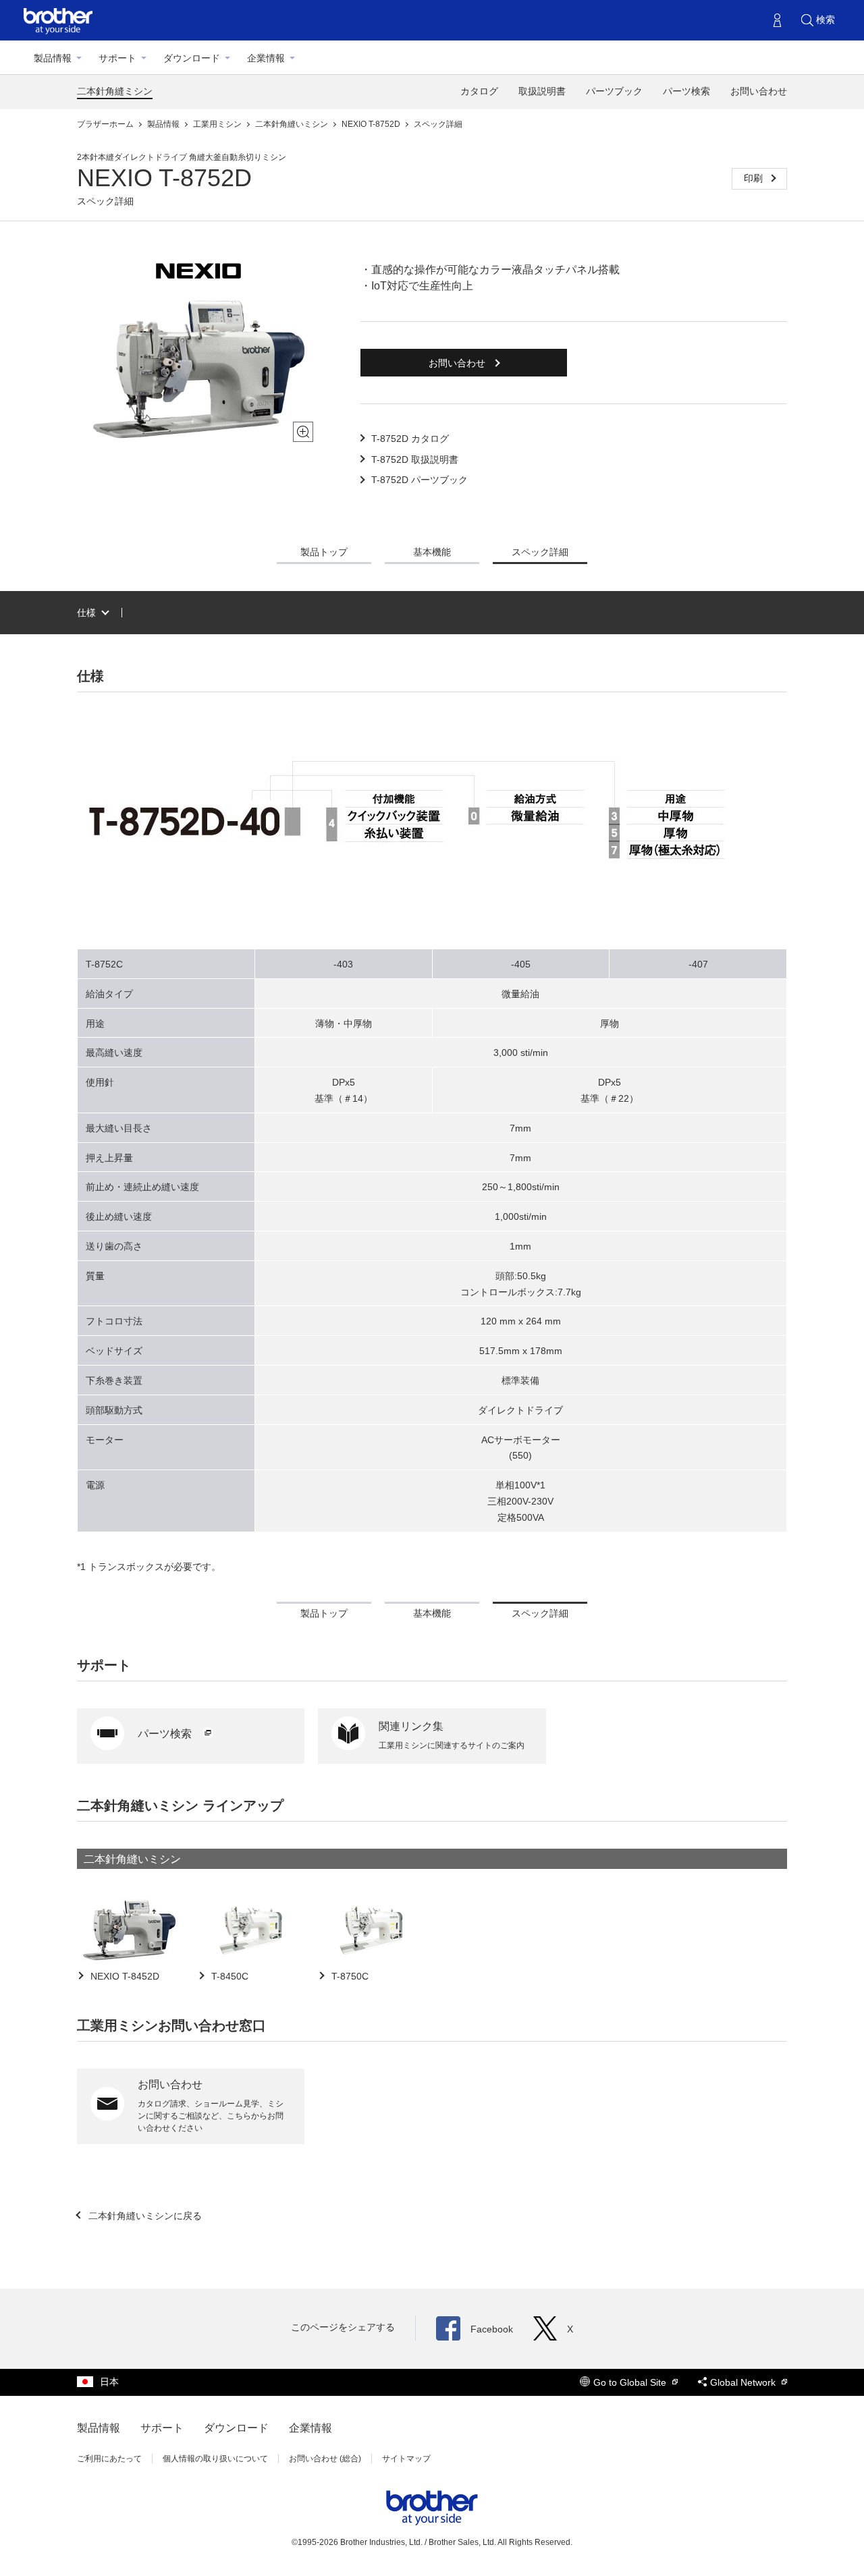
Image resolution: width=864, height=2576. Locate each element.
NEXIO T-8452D (124, 1976)
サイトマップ (406, 2459)
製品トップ (324, 552)
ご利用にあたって (109, 2459)
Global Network (744, 2382)
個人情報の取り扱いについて (215, 2459)
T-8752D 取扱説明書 (415, 459)
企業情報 (266, 58)
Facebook (492, 2329)
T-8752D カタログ (410, 439)
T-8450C (228, 1976)
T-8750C (349, 1976)
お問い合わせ (759, 91)
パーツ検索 (686, 91)
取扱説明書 (542, 91)
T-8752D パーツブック (420, 480)
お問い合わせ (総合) (325, 2459)
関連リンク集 (411, 1726)
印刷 (755, 178)
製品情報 (53, 58)
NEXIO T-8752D (372, 124)
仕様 (86, 613)
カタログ (479, 91)
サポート (117, 58)
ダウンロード (192, 58)
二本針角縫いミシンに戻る (144, 2216)
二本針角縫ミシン (115, 91)
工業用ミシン (218, 124)
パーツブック (614, 91)
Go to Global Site (631, 2382)
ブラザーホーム (106, 124)
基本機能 (432, 552)
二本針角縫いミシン (293, 124)
